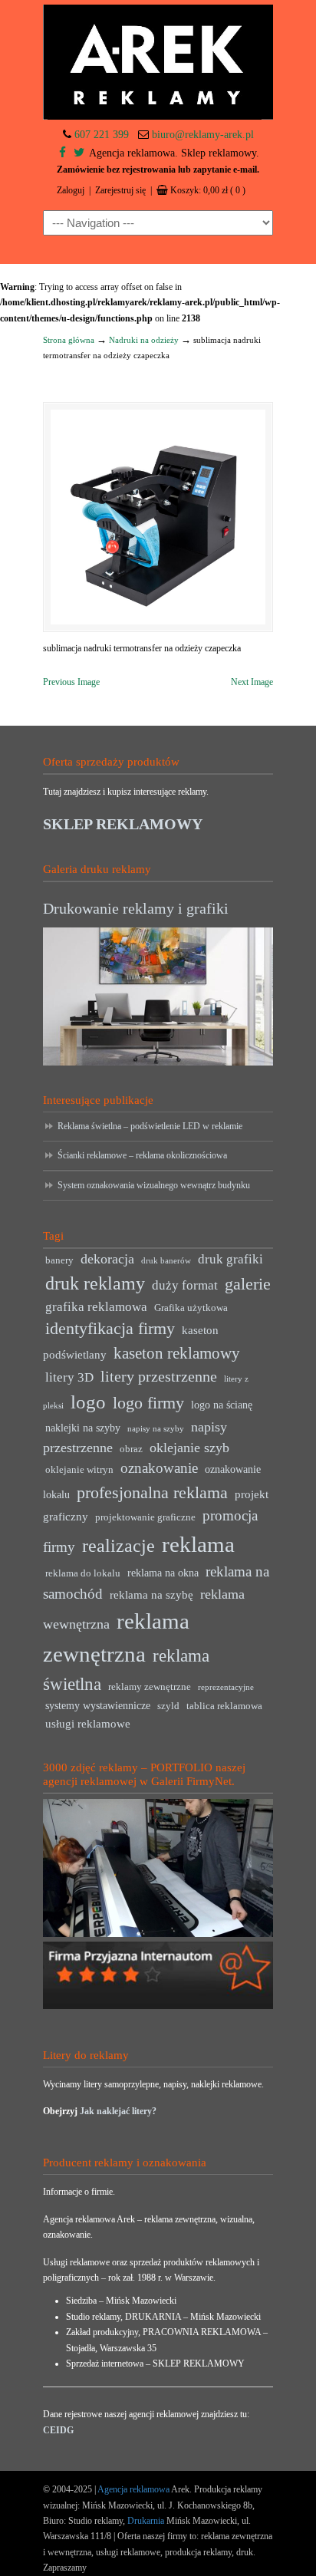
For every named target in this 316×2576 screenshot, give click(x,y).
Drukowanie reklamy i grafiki (136, 908)
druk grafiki (230, 1259)
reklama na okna (163, 1573)
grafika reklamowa (96, 1307)
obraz (131, 1449)
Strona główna (69, 340)
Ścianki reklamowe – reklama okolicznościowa (142, 1155)
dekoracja (107, 1259)
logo (88, 1402)
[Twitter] (79, 153)
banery (59, 1260)
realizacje (118, 1546)
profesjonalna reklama (152, 1492)
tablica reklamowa (224, 1706)
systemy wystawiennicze (98, 1706)
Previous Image (71, 682)
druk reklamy (95, 1283)
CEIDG (58, 2430)
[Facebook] (63, 153)
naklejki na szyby (83, 1428)
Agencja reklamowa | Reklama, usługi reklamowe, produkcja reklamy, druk (158, 62)
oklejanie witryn (79, 1470)
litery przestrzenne (159, 1376)
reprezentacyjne (226, 1687)
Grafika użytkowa (191, 1308)
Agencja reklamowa (133, 2489)
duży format (185, 1285)
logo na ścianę (222, 1405)
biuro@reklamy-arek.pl (203, 135)
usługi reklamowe (88, 1723)
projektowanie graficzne (145, 1517)
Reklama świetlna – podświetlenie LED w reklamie (150, 1126)
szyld (168, 1706)
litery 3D (69, 1377)
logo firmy (148, 1403)
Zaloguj (71, 190)
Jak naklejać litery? (118, 2111)
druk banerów (166, 1261)
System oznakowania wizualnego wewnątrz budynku (154, 1185)
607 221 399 (102, 135)
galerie (248, 1284)
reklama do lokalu (83, 1573)
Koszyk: (208, 190)
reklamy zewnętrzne (150, 1687)
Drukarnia (145, 2521)
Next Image (252, 682)
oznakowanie (159, 1468)
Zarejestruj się (120, 190)
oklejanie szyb (189, 1448)
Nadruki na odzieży (144, 340)
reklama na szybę (151, 1594)
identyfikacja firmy (110, 1329)
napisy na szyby (156, 1429)
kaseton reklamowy (177, 1353)
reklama (198, 1544)
